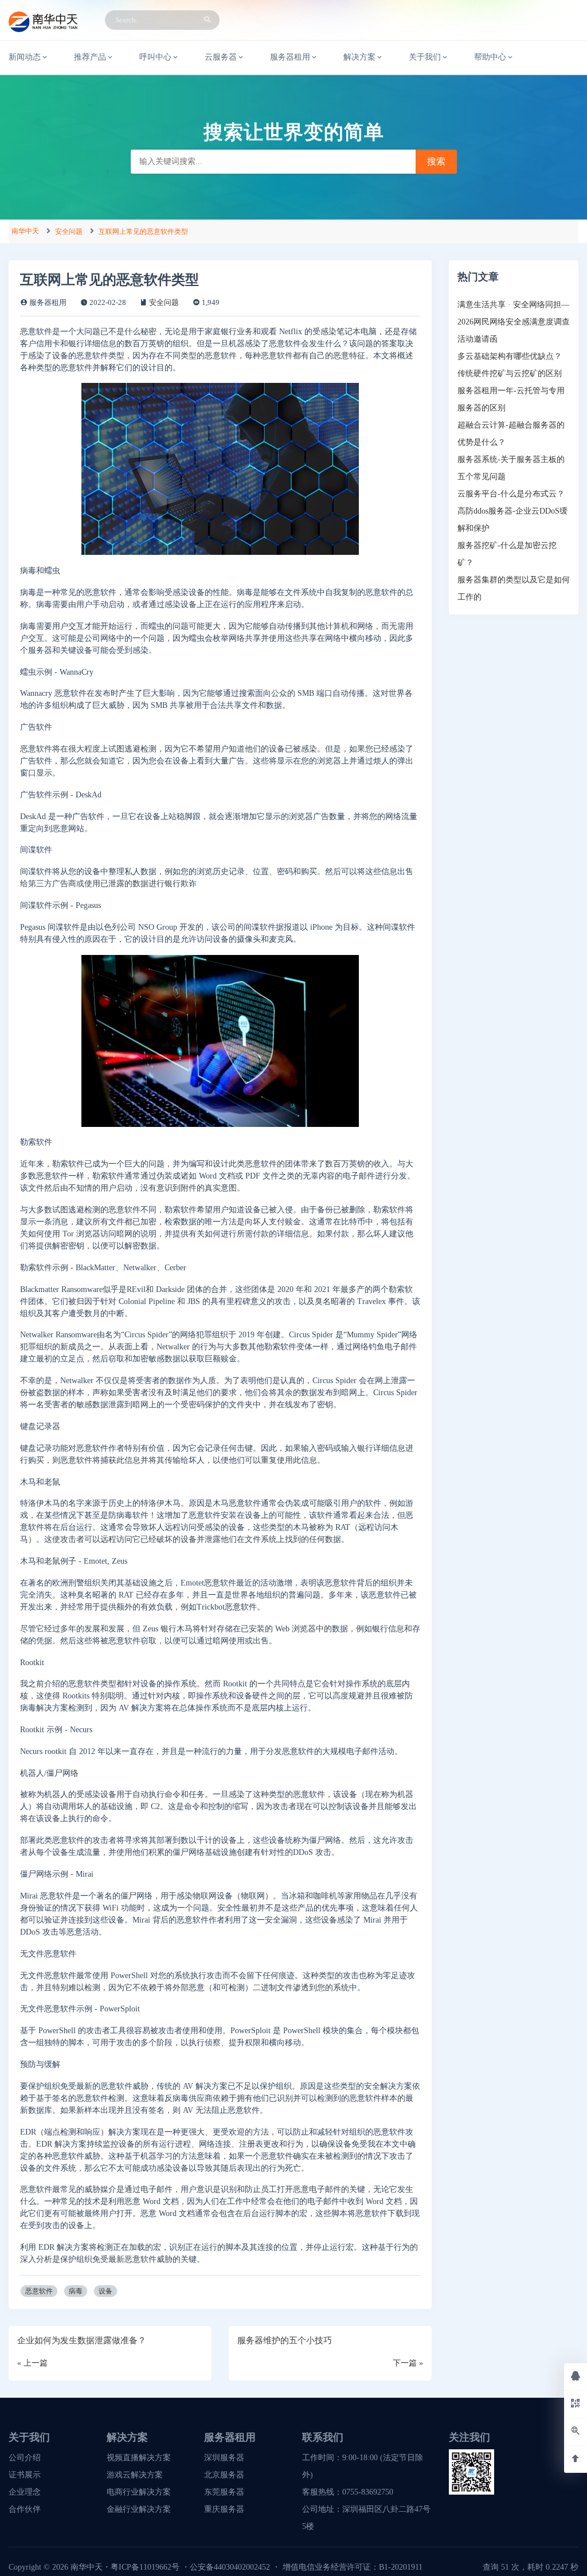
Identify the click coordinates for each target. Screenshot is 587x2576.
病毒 (76, 2291)
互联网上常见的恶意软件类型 (143, 232)
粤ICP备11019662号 (145, 2567)
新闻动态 (25, 57)
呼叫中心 (155, 57)
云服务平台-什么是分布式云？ (511, 494)
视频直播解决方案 (139, 2458)
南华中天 (25, 231)
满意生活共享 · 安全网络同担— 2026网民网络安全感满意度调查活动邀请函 (514, 322)
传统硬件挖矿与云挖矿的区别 (510, 373)
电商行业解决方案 (139, 2492)
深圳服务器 (224, 2458)
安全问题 (69, 232)
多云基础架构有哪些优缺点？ (510, 356)
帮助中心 (490, 57)
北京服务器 (224, 2475)
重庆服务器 (224, 2509)
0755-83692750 (368, 2492)
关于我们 (425, 57)
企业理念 (25, 2492)
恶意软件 (39, 2291)
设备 (105, 2291)
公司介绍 (25, 2458)
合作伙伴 (25, 2509)
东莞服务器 (224, 2492)
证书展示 (25, 2475)
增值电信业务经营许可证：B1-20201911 (353, 2567)
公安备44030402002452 (230, 2567)
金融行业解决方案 (139, 2509)
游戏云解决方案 (135, 2475)
